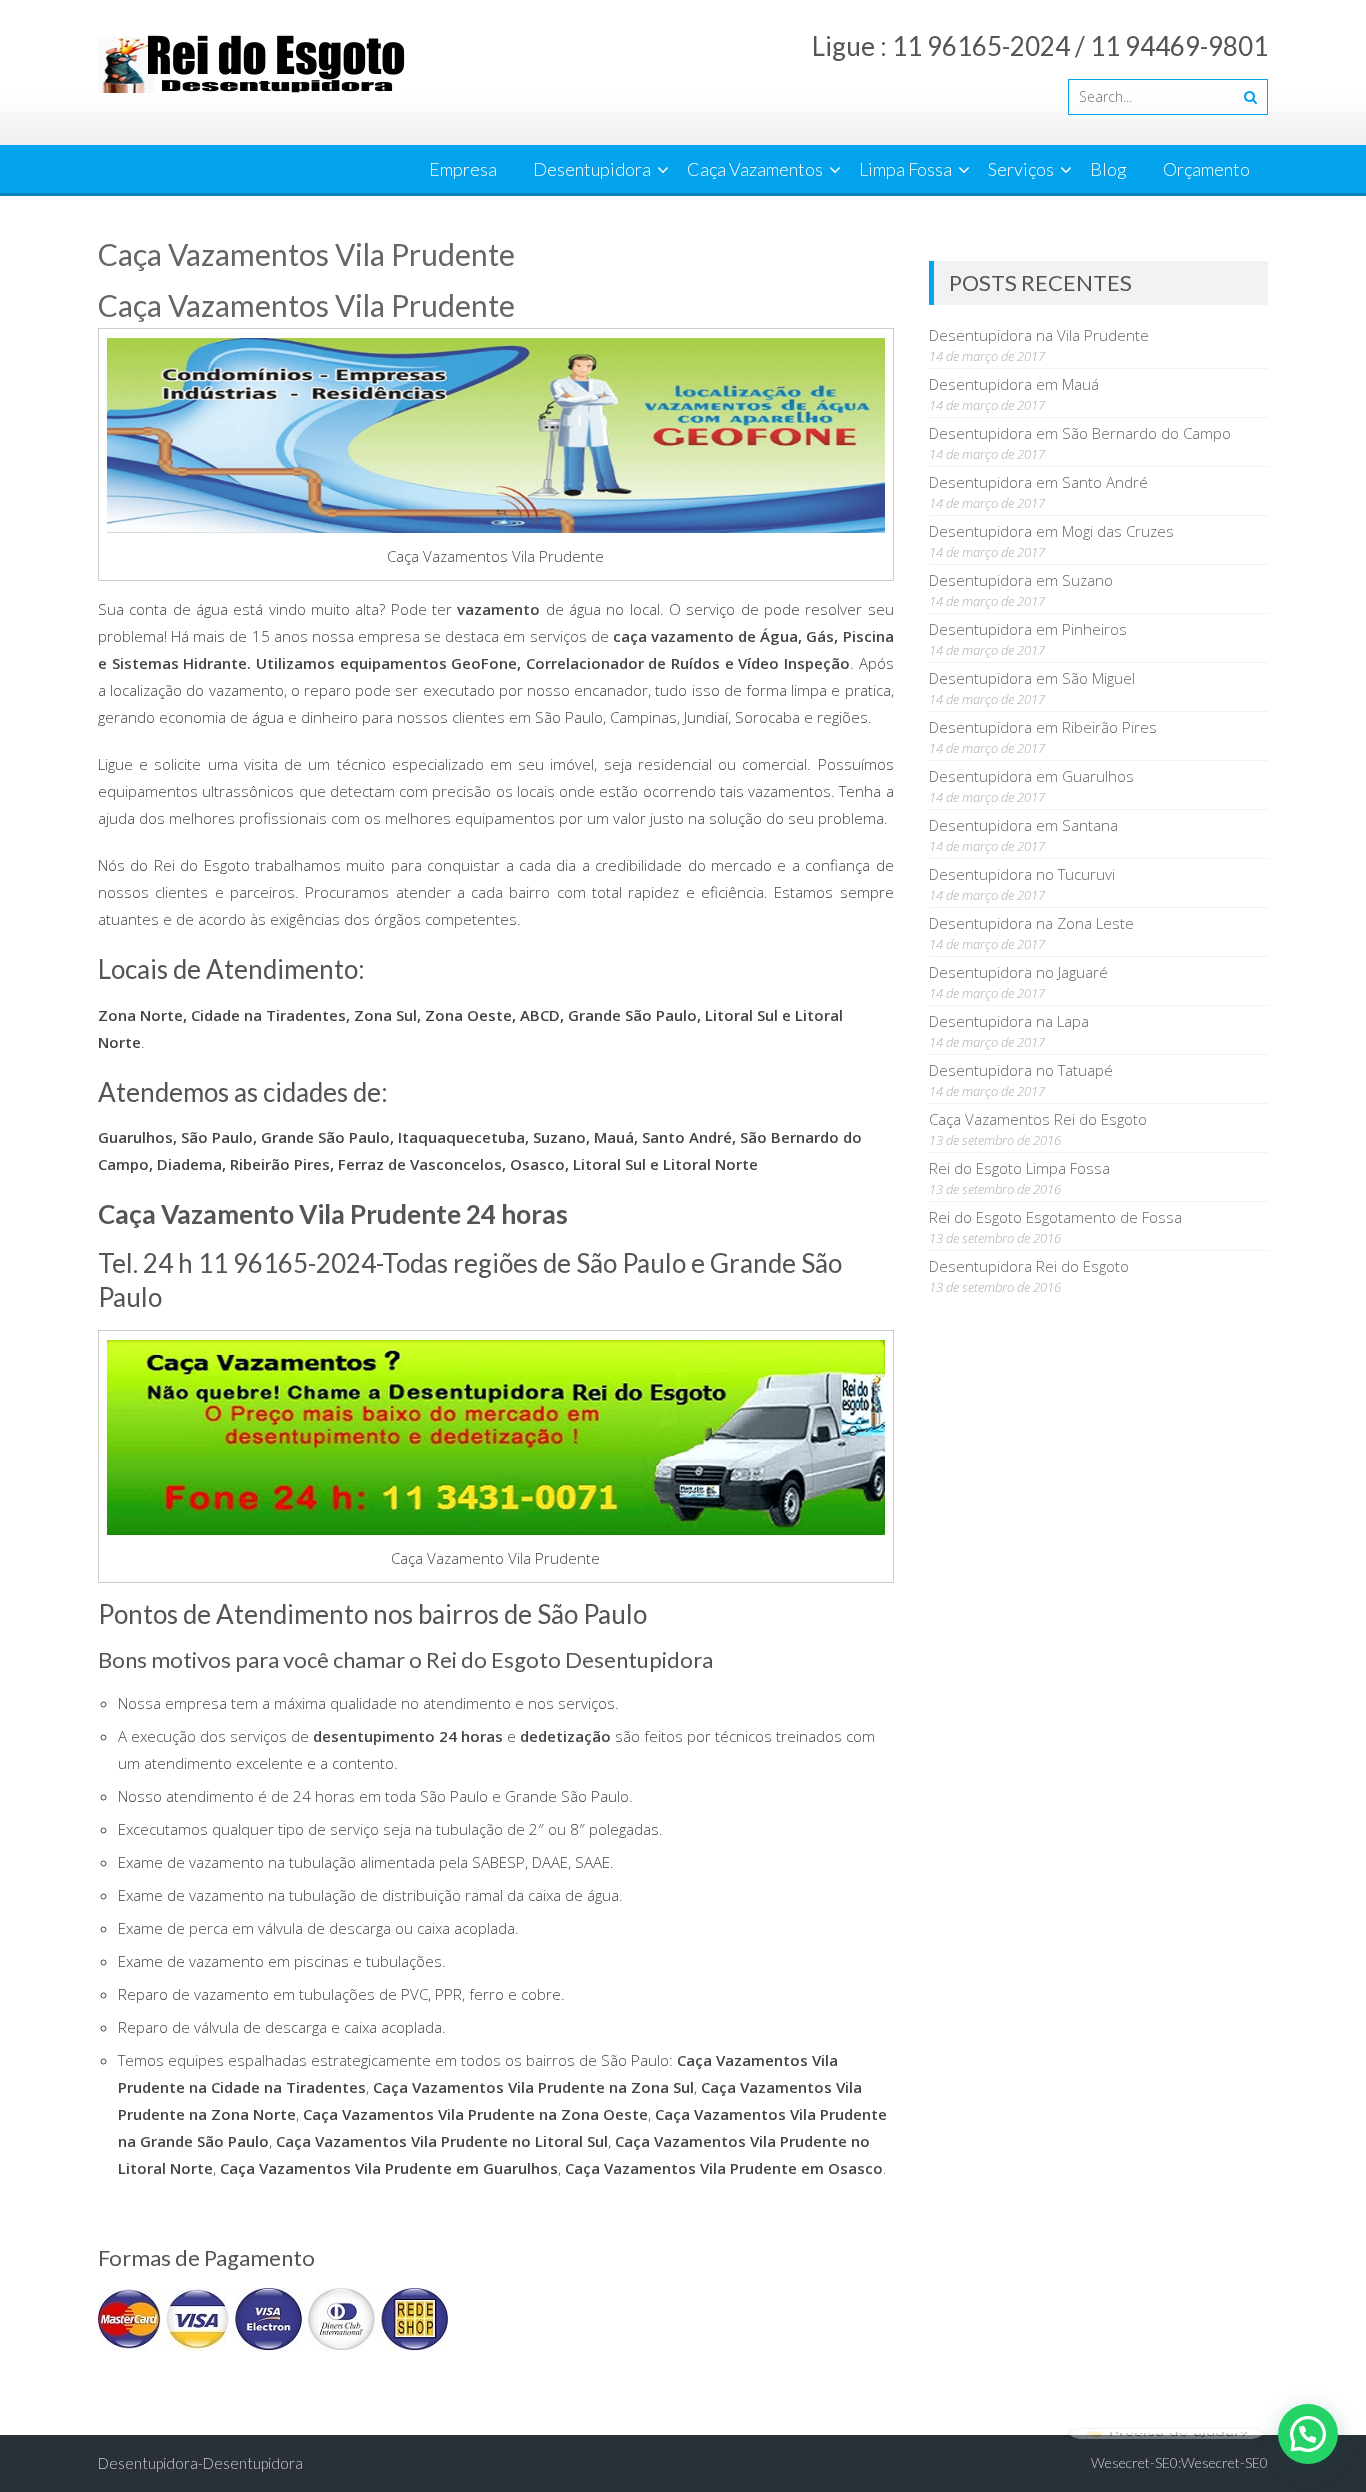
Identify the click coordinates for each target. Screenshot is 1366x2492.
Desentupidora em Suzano (1021, 580)
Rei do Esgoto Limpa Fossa (1019, 1168)
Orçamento (1206, 169)
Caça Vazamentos (755, 169)
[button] (1308, 2434)
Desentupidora (592, 169)
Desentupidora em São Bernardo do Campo (1080, 433)
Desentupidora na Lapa (1009, 1021)
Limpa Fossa (905, 169)
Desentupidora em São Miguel (1032, 678)
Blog (1108, 169)
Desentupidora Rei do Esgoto (1029, 1266)
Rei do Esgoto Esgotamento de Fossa (1055, 1217)
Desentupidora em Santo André (1038, 482)
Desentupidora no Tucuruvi (1022, 874)
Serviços (1021, 169)
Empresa (463, 169)
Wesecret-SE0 (1224, 2462)
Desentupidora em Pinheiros (1028, 629)
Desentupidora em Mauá (1014, 384)
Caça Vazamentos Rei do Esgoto (1038, 1119)
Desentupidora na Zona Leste (1031, 923)
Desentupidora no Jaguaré (1018, 972)
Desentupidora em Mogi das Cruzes (1051, 531)
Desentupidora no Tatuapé (1021, 1070)
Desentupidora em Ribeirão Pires (1043, 727)
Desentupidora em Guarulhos (1031, 776)
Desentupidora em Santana (1023, 825)
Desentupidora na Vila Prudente (1039, 335)
